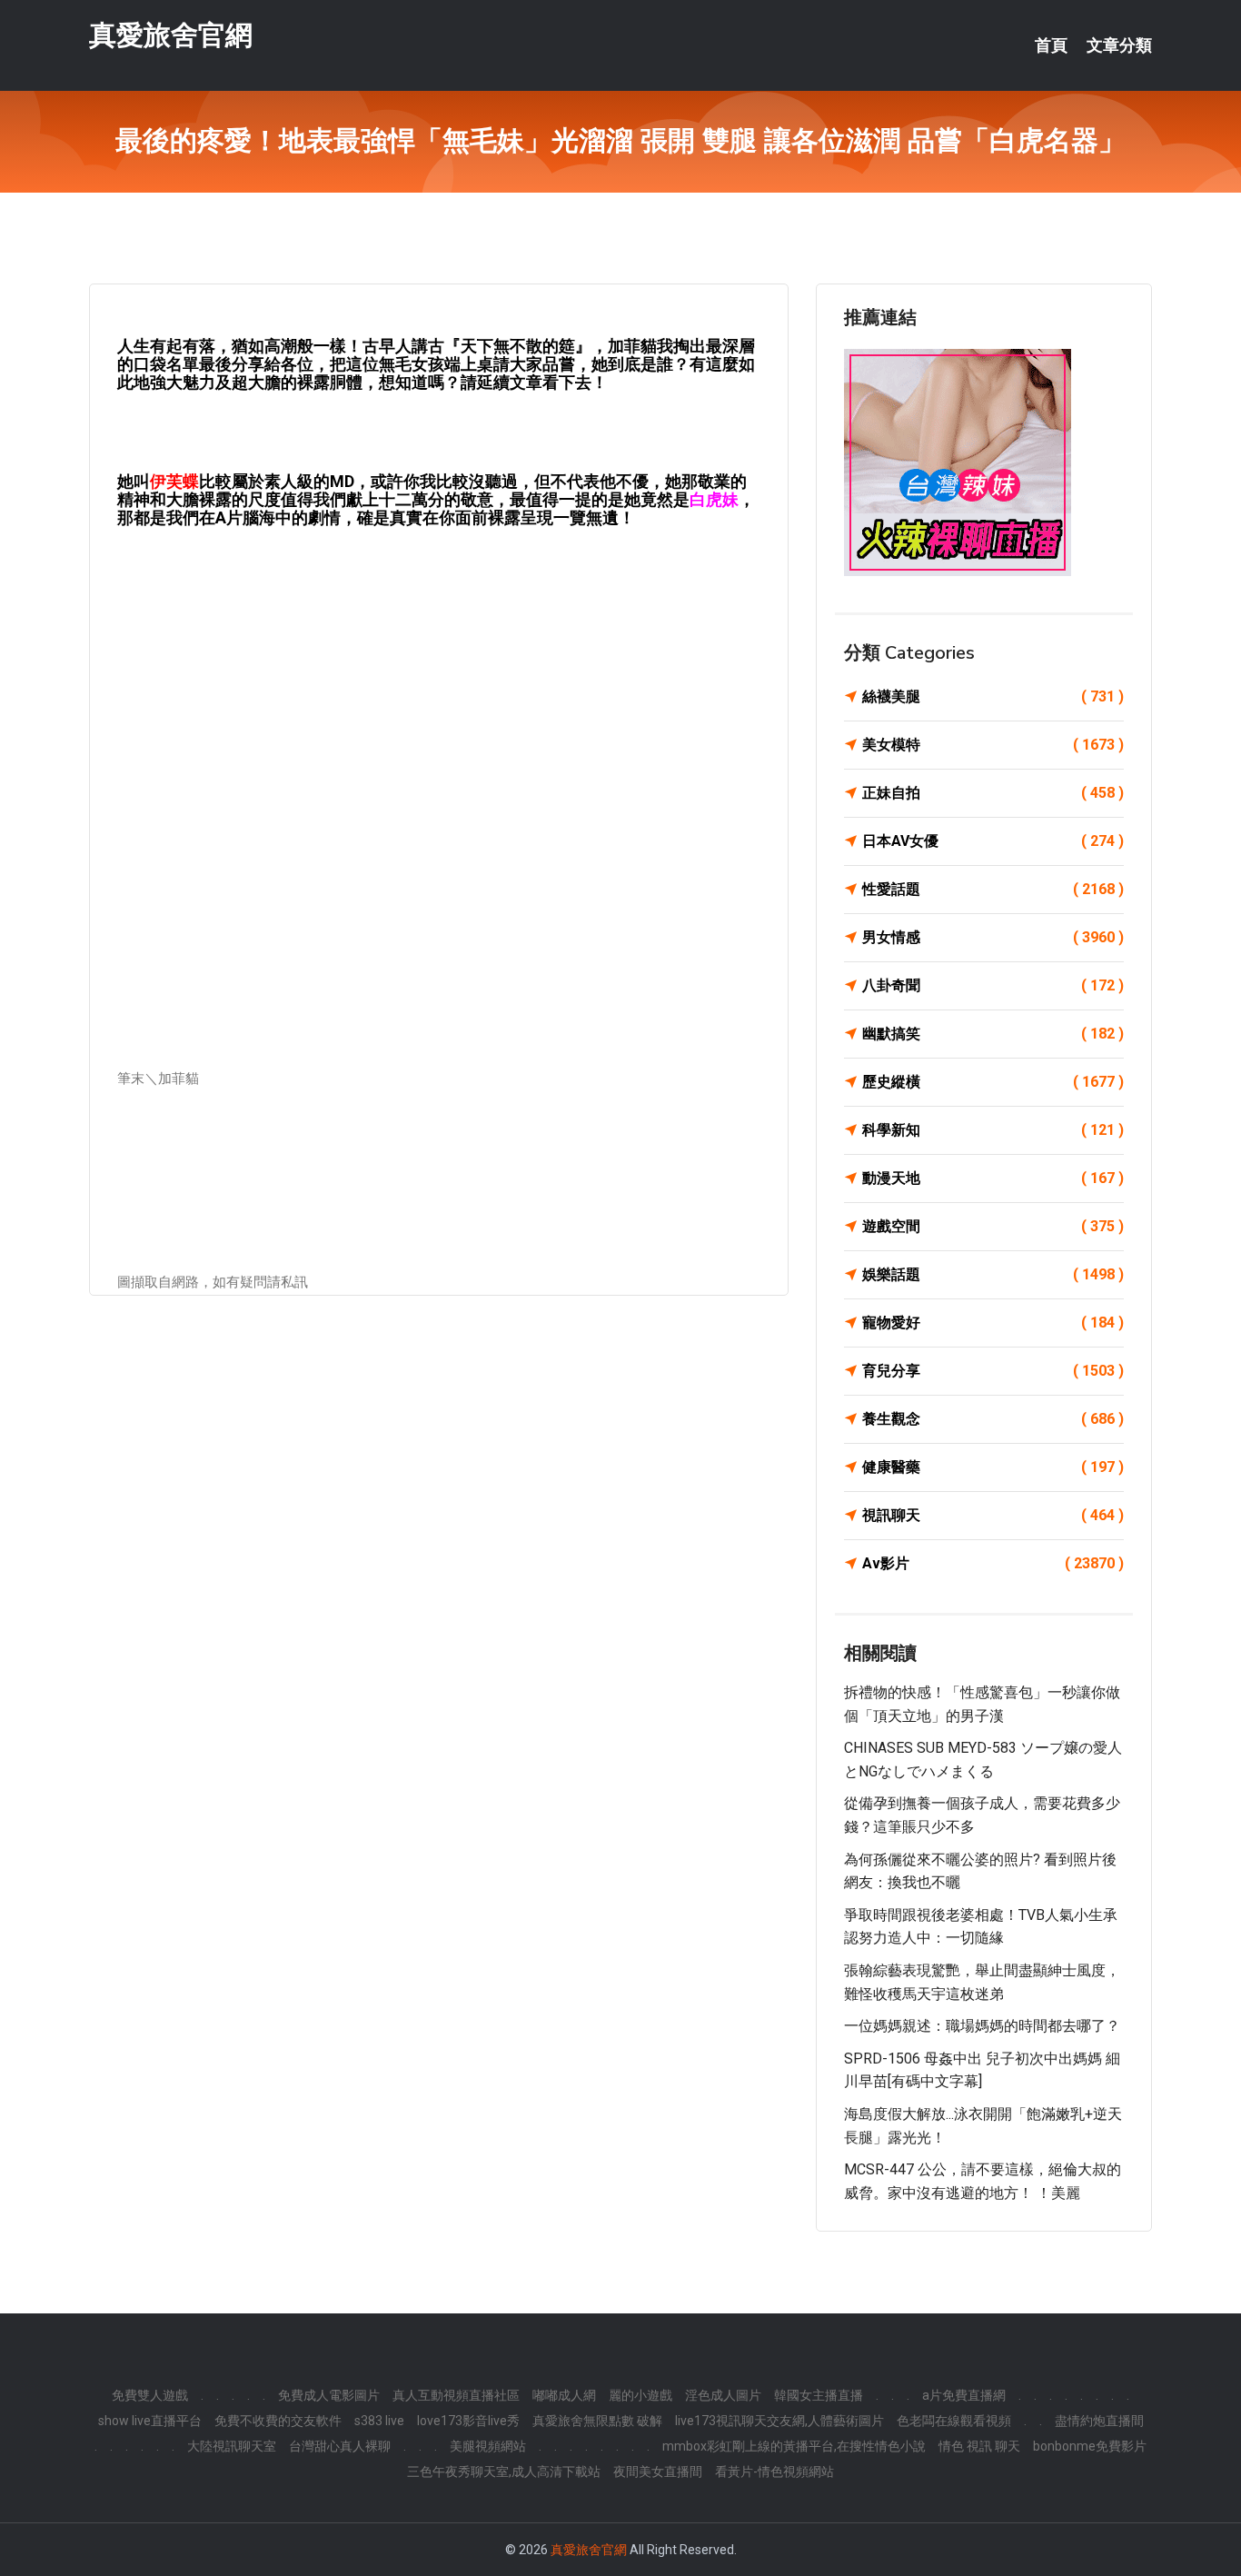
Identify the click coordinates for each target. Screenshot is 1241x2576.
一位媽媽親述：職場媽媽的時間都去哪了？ (982, 2026)
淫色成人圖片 (723, 2395)
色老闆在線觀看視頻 (954, 2421)
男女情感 (993, 937)
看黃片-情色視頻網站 (774, 2472)
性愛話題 (993, 889)
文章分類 (1119, 45)
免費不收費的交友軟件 (278, 2421)
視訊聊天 (993, 1515)
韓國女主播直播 (819, 2395)
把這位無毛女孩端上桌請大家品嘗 (452, 364)
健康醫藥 (993, 1467)
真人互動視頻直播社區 (456, 2395)
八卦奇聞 (993, 985)
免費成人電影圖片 (329, 2395)
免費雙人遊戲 (150, 2395)
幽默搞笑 (993, 1034)
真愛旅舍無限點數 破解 (597, 2421)
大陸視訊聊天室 (232, 2446)
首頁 (1051, 45)
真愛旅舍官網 (171, 35)
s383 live (379, 2421)
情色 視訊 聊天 (979, 2446)
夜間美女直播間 (658, 2472)
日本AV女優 (993, 841)
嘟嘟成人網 (564, 2395)
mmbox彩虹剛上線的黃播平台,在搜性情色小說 (794, 2446)
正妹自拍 (993, 793)
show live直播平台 (150, 2421)
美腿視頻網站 (488, 2446)
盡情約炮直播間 (1099, 2421)
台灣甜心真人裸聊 (340, 2446)
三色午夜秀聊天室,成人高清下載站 (504, 2472)
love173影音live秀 (468, 2421)
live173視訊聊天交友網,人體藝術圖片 (779, 2421)
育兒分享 (993, 1371)
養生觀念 (993, 1419)
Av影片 (993, 1563)
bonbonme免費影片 (1090, 2446)
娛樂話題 (993, 1274)
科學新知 (993, 1130)
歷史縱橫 (993, 1082)
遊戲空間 (993, 1226)
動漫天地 (993, 1178)
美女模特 (993, 745)
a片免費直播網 (964, 2395)
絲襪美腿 (993, 696)
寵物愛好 (993, 1323)
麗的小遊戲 (640, 2395)
